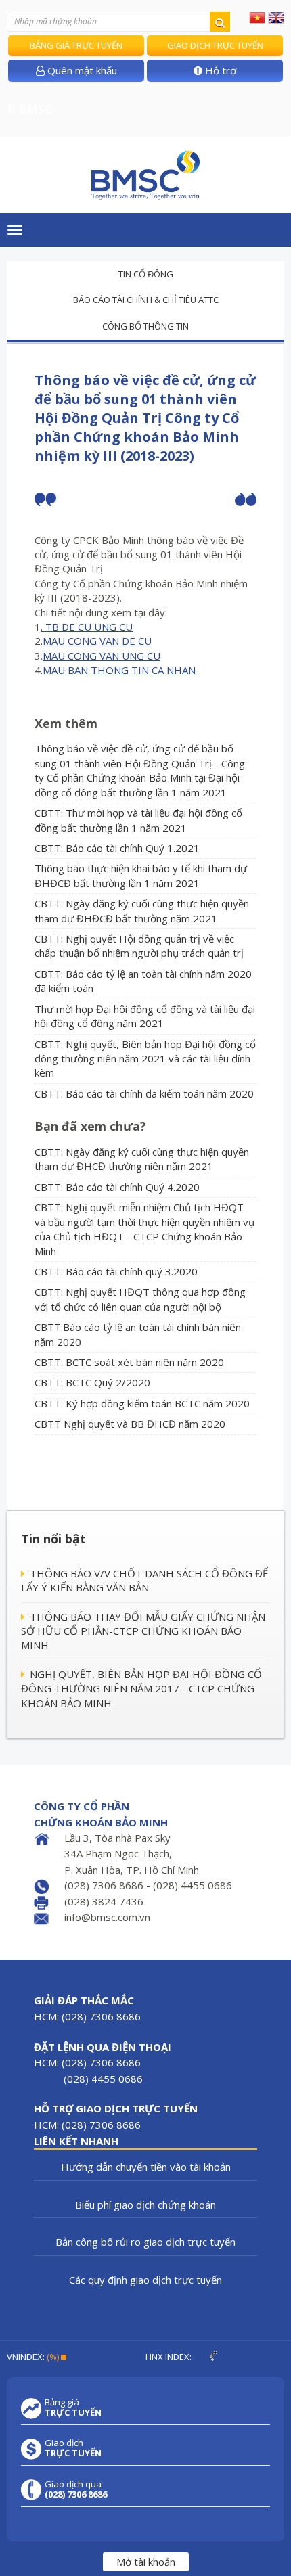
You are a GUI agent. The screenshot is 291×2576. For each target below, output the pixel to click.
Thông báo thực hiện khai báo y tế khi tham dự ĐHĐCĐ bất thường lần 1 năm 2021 (141, 875)
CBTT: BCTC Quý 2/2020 (92, 1382)
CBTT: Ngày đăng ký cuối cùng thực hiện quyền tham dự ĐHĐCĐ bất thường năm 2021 (142, 910)
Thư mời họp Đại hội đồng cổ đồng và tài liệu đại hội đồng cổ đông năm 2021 (145, 1016)
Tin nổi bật (53, 1539)
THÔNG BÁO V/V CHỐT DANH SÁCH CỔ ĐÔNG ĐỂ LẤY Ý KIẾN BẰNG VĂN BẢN (144, 1580)
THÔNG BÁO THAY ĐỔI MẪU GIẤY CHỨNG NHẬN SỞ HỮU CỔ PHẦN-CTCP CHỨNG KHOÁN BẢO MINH (143, 1631)
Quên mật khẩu (81, 70)
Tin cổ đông (146, 274)
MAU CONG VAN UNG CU (102, 656)
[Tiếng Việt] (257, 17)
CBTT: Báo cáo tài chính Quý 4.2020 (117, 1187)
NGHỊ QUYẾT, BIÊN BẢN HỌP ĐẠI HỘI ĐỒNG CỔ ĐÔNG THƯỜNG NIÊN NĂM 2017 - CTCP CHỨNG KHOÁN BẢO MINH (141, 1689)
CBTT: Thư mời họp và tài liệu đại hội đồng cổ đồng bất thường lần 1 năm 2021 (138, 820)
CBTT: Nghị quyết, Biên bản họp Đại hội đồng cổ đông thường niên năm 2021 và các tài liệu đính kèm (145, 1059)
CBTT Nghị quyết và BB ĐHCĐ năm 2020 (130, 1424)
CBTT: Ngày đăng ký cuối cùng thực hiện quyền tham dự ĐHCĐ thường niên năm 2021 (142, 1159)
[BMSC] (145, 175)
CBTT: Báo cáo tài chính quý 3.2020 (116, 1271)
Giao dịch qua (76, 2489)
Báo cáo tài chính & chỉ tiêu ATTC (146, 300)
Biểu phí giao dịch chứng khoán (145, 2205)
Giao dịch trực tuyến (215, 45)
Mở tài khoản (146, 2562)
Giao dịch (73, 2448)
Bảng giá (73, 2408)
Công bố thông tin (145, 326)
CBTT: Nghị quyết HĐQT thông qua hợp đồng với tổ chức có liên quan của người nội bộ (140, 1299)
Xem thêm (66, 723)
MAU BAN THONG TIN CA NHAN (119, 670)
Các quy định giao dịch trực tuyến (145, 2280)
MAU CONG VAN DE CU (97, 641)
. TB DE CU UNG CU (87, 627)
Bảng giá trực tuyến (76, 45)
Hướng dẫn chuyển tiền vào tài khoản (146, 2167)
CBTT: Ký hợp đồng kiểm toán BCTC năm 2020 (142, 1403)
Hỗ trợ (219, 70)
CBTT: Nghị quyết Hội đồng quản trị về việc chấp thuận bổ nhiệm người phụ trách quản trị (139, 946)
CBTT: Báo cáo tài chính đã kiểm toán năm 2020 (144, 1093)
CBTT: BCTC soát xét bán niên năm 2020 (129, 1362)
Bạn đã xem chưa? (90, 1126)
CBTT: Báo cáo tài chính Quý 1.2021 (117, 848)
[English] (276, 17)
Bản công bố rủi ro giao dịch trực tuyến (145, 2242)
